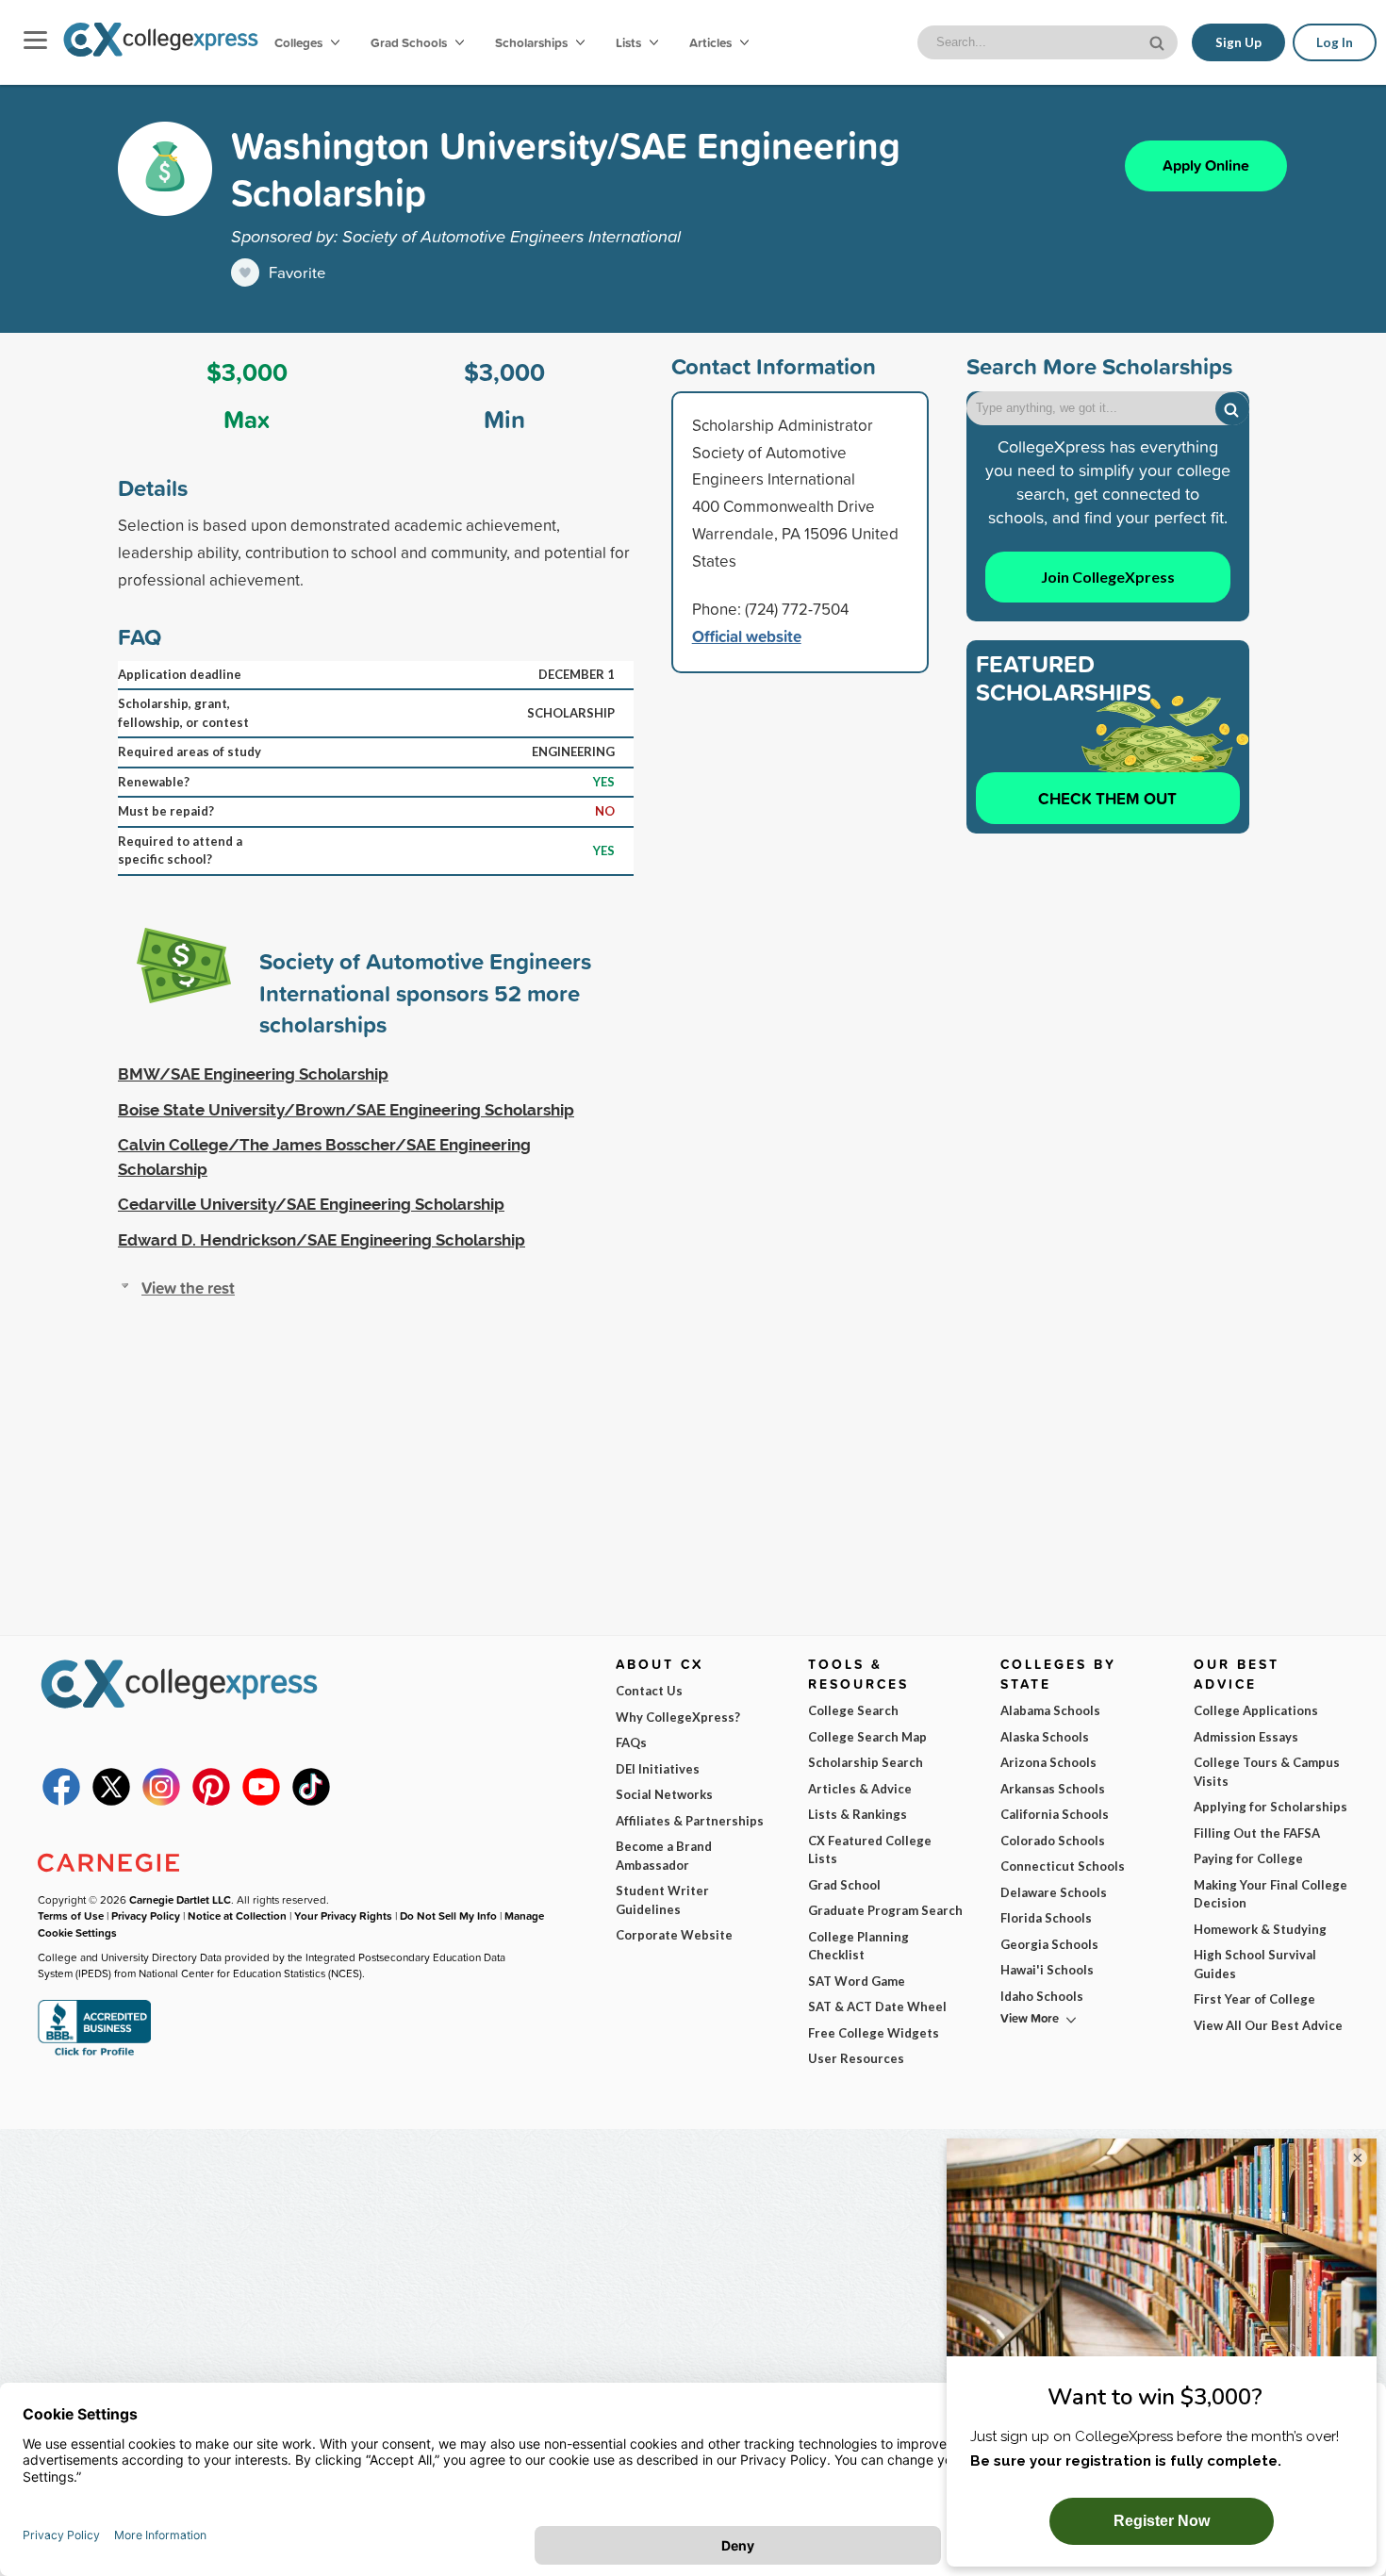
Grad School (844, 1885)
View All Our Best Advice (1268, 2025)
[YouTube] (261, 1801)
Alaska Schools (1045, 1737)
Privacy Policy (146, 1915)
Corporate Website (674, 1935)
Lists (630, 42)
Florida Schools (1046, 1918)
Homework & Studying (1260, 1929)
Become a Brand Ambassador (664, 1856)
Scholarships (533, 42)
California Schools (1055, 1814)
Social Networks (664, 1794)
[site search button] (1159, 41)
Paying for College (1248, 1858)
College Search (853, 1710)
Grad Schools (410, 42)
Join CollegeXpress (1108, 577)
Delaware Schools (1054, 1892)
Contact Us (649, 1691)
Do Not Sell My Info (448, 1915)
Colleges (298, 42)
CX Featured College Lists (870, 1850)
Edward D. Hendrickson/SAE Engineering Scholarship (322, 1240)
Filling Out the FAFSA (1257, 1833)
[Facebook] (61, 1801)
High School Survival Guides (1255, 1964)
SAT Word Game (857, 1981)
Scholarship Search (866, 1762)
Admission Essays (1246, 1737)
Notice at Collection (237, 1915)
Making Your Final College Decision (1270, 1894)
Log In (1335, 42)
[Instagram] (161, 1801)
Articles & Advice (860, 1789)
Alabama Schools (1050, 1710)
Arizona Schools (1048, 1762)
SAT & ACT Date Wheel (877, 2006)
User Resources (856, 2058)
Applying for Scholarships (1270, 1807)
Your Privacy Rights (343, 1915)
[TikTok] (311, 1801)
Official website (747, 636)
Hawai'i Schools (1047, 1970)
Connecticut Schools (1063, 1866)
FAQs (631, 1742)
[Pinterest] (211, 1801)
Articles (712, 42)
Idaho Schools (1042, 1996)
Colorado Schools (1053, 1841)
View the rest (188, 1288)
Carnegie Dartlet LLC (180, 1899)
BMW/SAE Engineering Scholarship (253, 1074)
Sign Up (1238, 42)
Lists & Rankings (858, 1814)
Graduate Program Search (885, 1910)
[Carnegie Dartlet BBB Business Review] (94, 2054)
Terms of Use (71, 1915)
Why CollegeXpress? (678, 1717)
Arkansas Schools (1053, 1789)
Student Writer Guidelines (662, 1900)
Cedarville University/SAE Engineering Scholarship (311, 1204)
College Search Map (867, 1737)
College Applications (1256, 1710)
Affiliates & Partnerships (690, 1821)
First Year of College (1254, 1999)
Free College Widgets (874, 2033)
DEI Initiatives (658, 1769)
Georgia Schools (1049, 1944)
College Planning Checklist (858, 1946)
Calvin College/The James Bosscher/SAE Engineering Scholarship (324, 1157)
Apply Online (1206, 165)
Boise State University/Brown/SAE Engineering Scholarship (346, 1110)
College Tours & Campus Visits (1267, 1772)
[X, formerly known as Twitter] (111, 1801)
